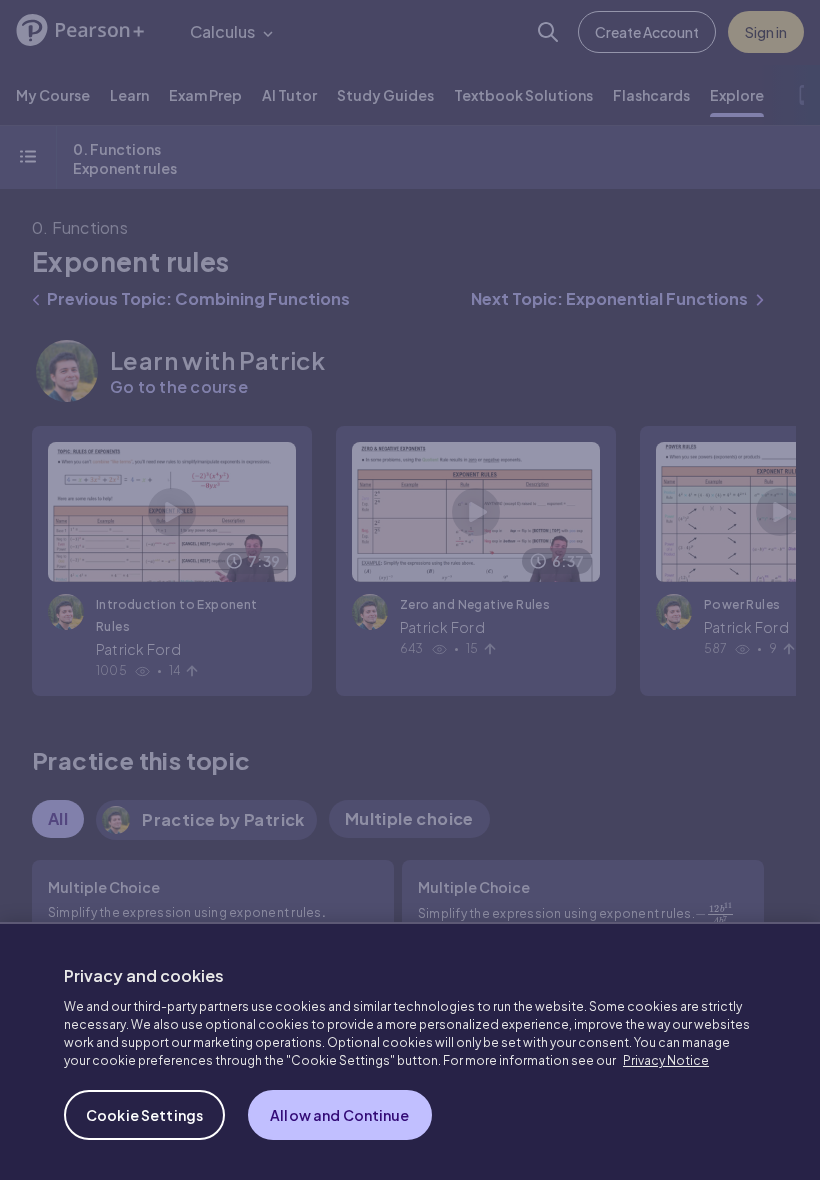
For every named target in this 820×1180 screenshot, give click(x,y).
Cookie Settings (144, 1115)
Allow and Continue (340, 1115)
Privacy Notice (666, 1060)
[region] (410, 1051)
